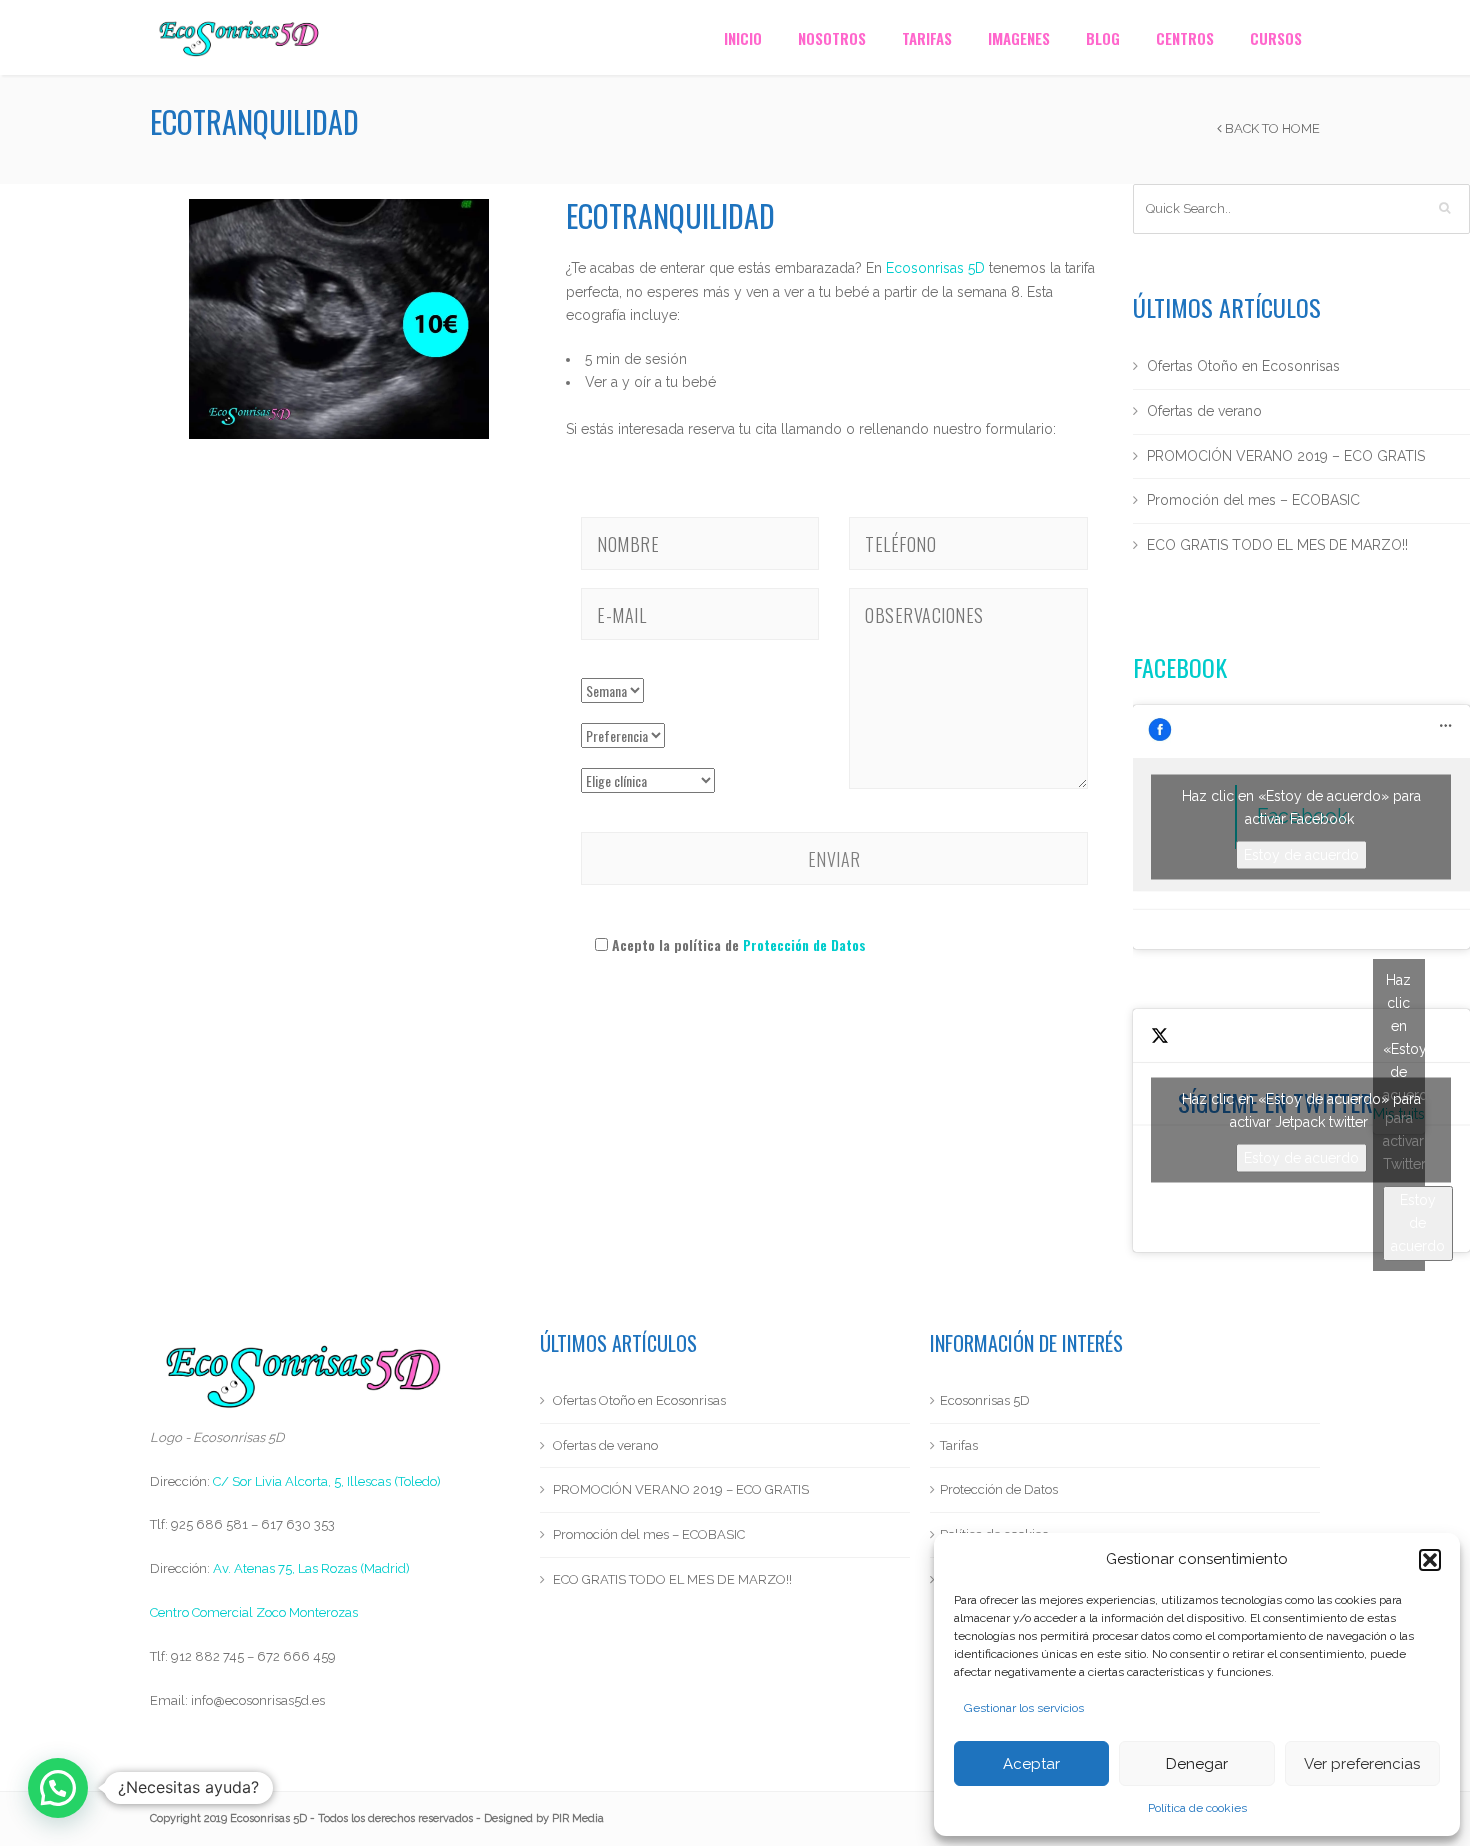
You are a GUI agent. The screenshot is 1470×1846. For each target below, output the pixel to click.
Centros (1185, 38)
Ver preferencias (1362, 1764)
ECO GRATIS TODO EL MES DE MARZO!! (1277, 545)
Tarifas (927, 38)
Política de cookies (1197, 1808)
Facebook (1180, 667)
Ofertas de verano (1204, 411)
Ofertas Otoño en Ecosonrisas (1243, 366)
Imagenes (1019, 38)
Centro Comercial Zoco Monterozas (254, 1612)
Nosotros (832, 38)
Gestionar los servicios (1024, 1708)
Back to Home (1271, 128)
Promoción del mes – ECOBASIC (1253, 500)
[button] (1430, 1560)
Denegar (1197, 1764)
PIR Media (578, 1818)
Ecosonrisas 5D (935, 268)
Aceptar (1031, 1764)
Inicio (743, 38)
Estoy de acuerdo (1301, 854)
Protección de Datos (804, 944)
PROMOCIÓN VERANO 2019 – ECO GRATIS (1286, 456)
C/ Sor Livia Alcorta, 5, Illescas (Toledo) (327, 1481)
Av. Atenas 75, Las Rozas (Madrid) (311, 1568)
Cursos (1276, 38)
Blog (1103, 38)
